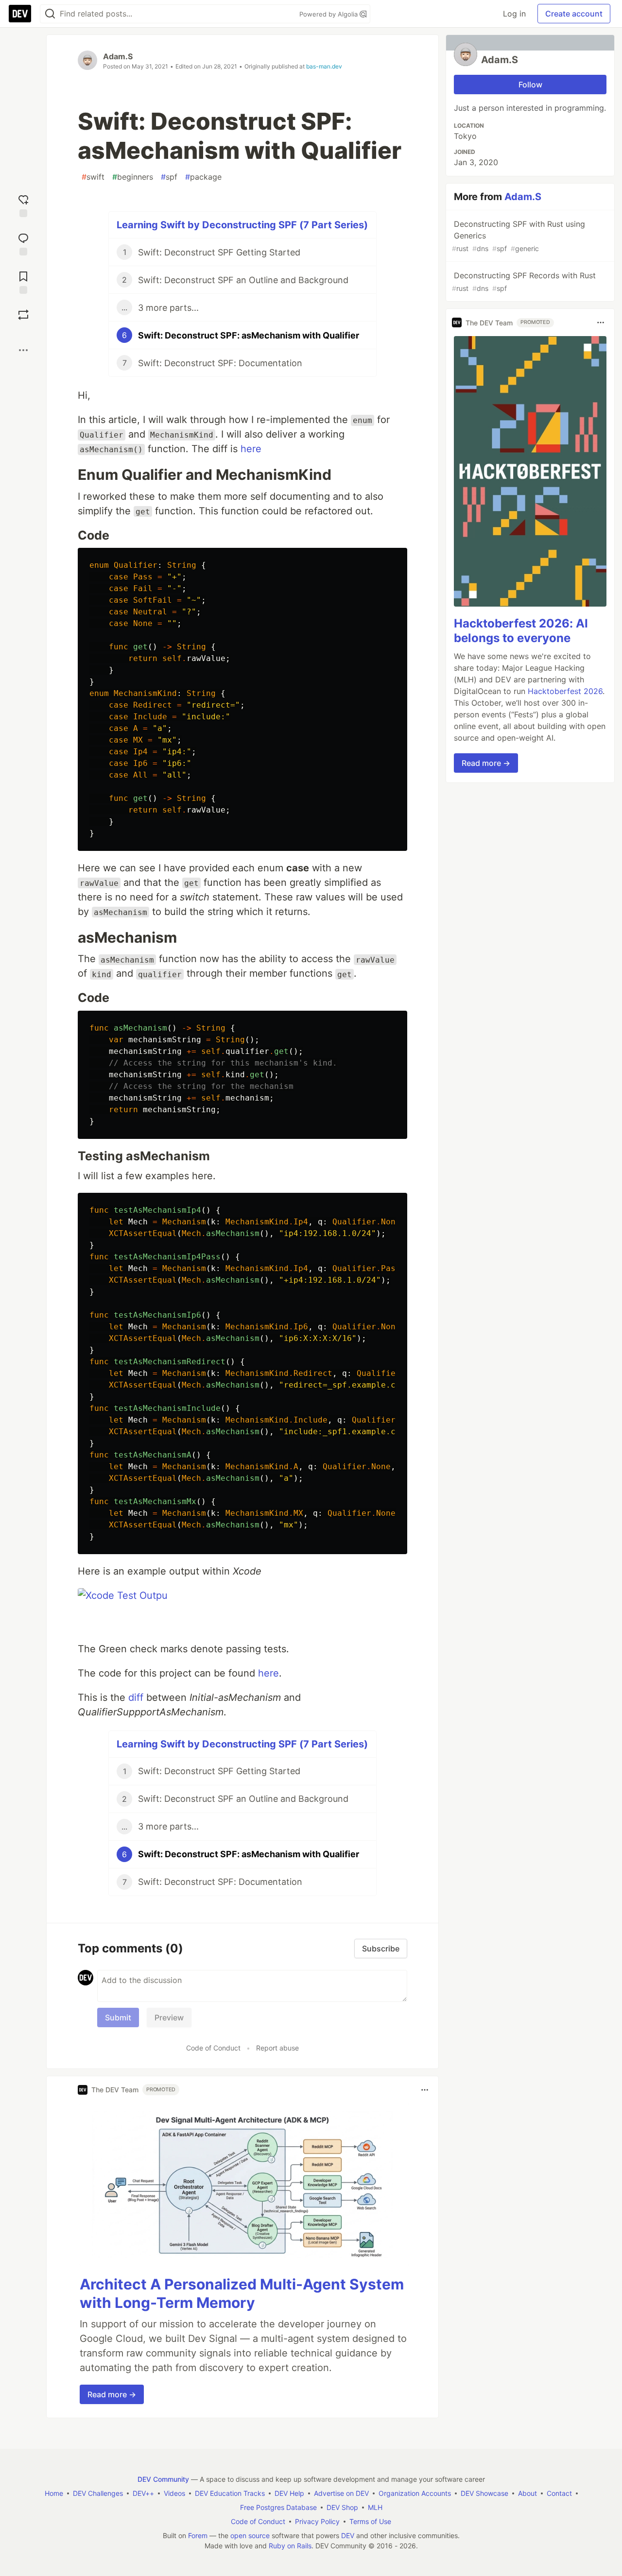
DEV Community (163, 2479)
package (203, 177)
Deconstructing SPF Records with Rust (524, 281)
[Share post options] (23, 350)
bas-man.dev (324, 66)
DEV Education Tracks (230, 2493)
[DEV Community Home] (20, 14)
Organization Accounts (415, 2493)
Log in (514, 14)
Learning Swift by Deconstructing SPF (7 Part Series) (242, 225)
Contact (559, 2493)
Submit (118, 2017)
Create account (574, 14)
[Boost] (23, 315)
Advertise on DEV (341, 2493)
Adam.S (118, 56)
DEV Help (289, 2493)
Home (54, 2493)
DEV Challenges (98, 2493)
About (527, 2493)
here (251, 449)
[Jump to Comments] (23, 243)
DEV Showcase (484, 2493)
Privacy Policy (317, 2521)
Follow (530, 85)
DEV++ (143, 2493)
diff (136, 1697)
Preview (169, 2017)
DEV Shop (342, 2507)
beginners (133, 177)
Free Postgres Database (278, 2507)
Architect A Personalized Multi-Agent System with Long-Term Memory (242, 2293)
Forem (198, 2535)
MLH (375, 2507)
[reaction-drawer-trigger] (23, 205)
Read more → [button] (112, 2394)
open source (250, 2535)
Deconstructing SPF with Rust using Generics (518, 236)
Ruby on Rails (290, 2546)
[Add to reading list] (23, 281)
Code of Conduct (213, 2048)
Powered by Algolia (329, 14)
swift (93, 177)
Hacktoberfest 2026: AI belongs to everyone (521, 631)
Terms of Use (370, 2521)
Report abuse (277, 2048)
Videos (174, 2493)
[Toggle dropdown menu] (425, 2090)
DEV (348, 2535)
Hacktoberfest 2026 (565, 691)
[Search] (50, 14)
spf (169, 177)
